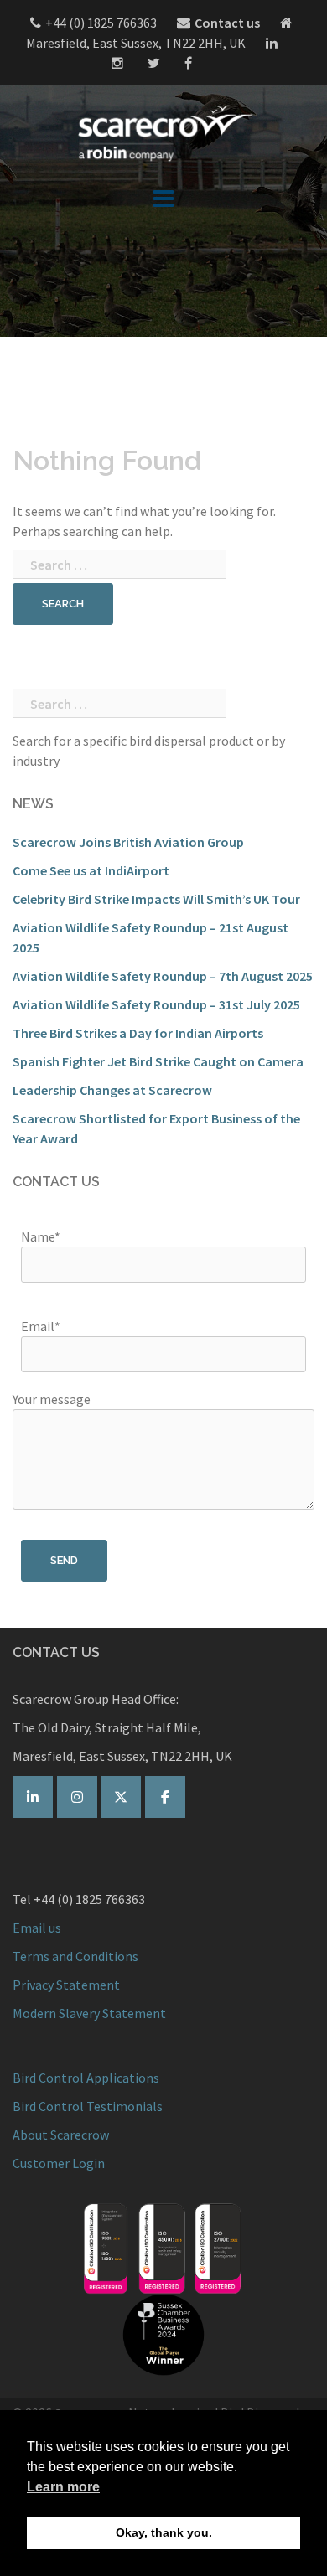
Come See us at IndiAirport (91, 870)
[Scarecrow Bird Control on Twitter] (121, 1797)
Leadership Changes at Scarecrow (112, 1090)
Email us (37, 1928)
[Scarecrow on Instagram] (77, 1797)
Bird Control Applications (87, 2078)
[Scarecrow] (163, 132)
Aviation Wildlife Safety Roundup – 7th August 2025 (163, 976)
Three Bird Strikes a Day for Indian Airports (138, 1033)
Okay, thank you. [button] (164, 2532)
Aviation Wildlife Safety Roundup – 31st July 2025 (156, 1004)
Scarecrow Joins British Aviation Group (128, 842)
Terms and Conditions (75, 1956)
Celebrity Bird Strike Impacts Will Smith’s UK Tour (156, 899)
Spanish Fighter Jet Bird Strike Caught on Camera (158, 1061)
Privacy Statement (66, 1985)
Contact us (227, 23)
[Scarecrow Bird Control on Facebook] (165, 1797)
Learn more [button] (63, 2487)
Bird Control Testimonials (88, 2106)
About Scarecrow (61, 2135)
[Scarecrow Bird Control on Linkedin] (33, 1797)
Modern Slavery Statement (89, 2013)
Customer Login (59, 2163)
